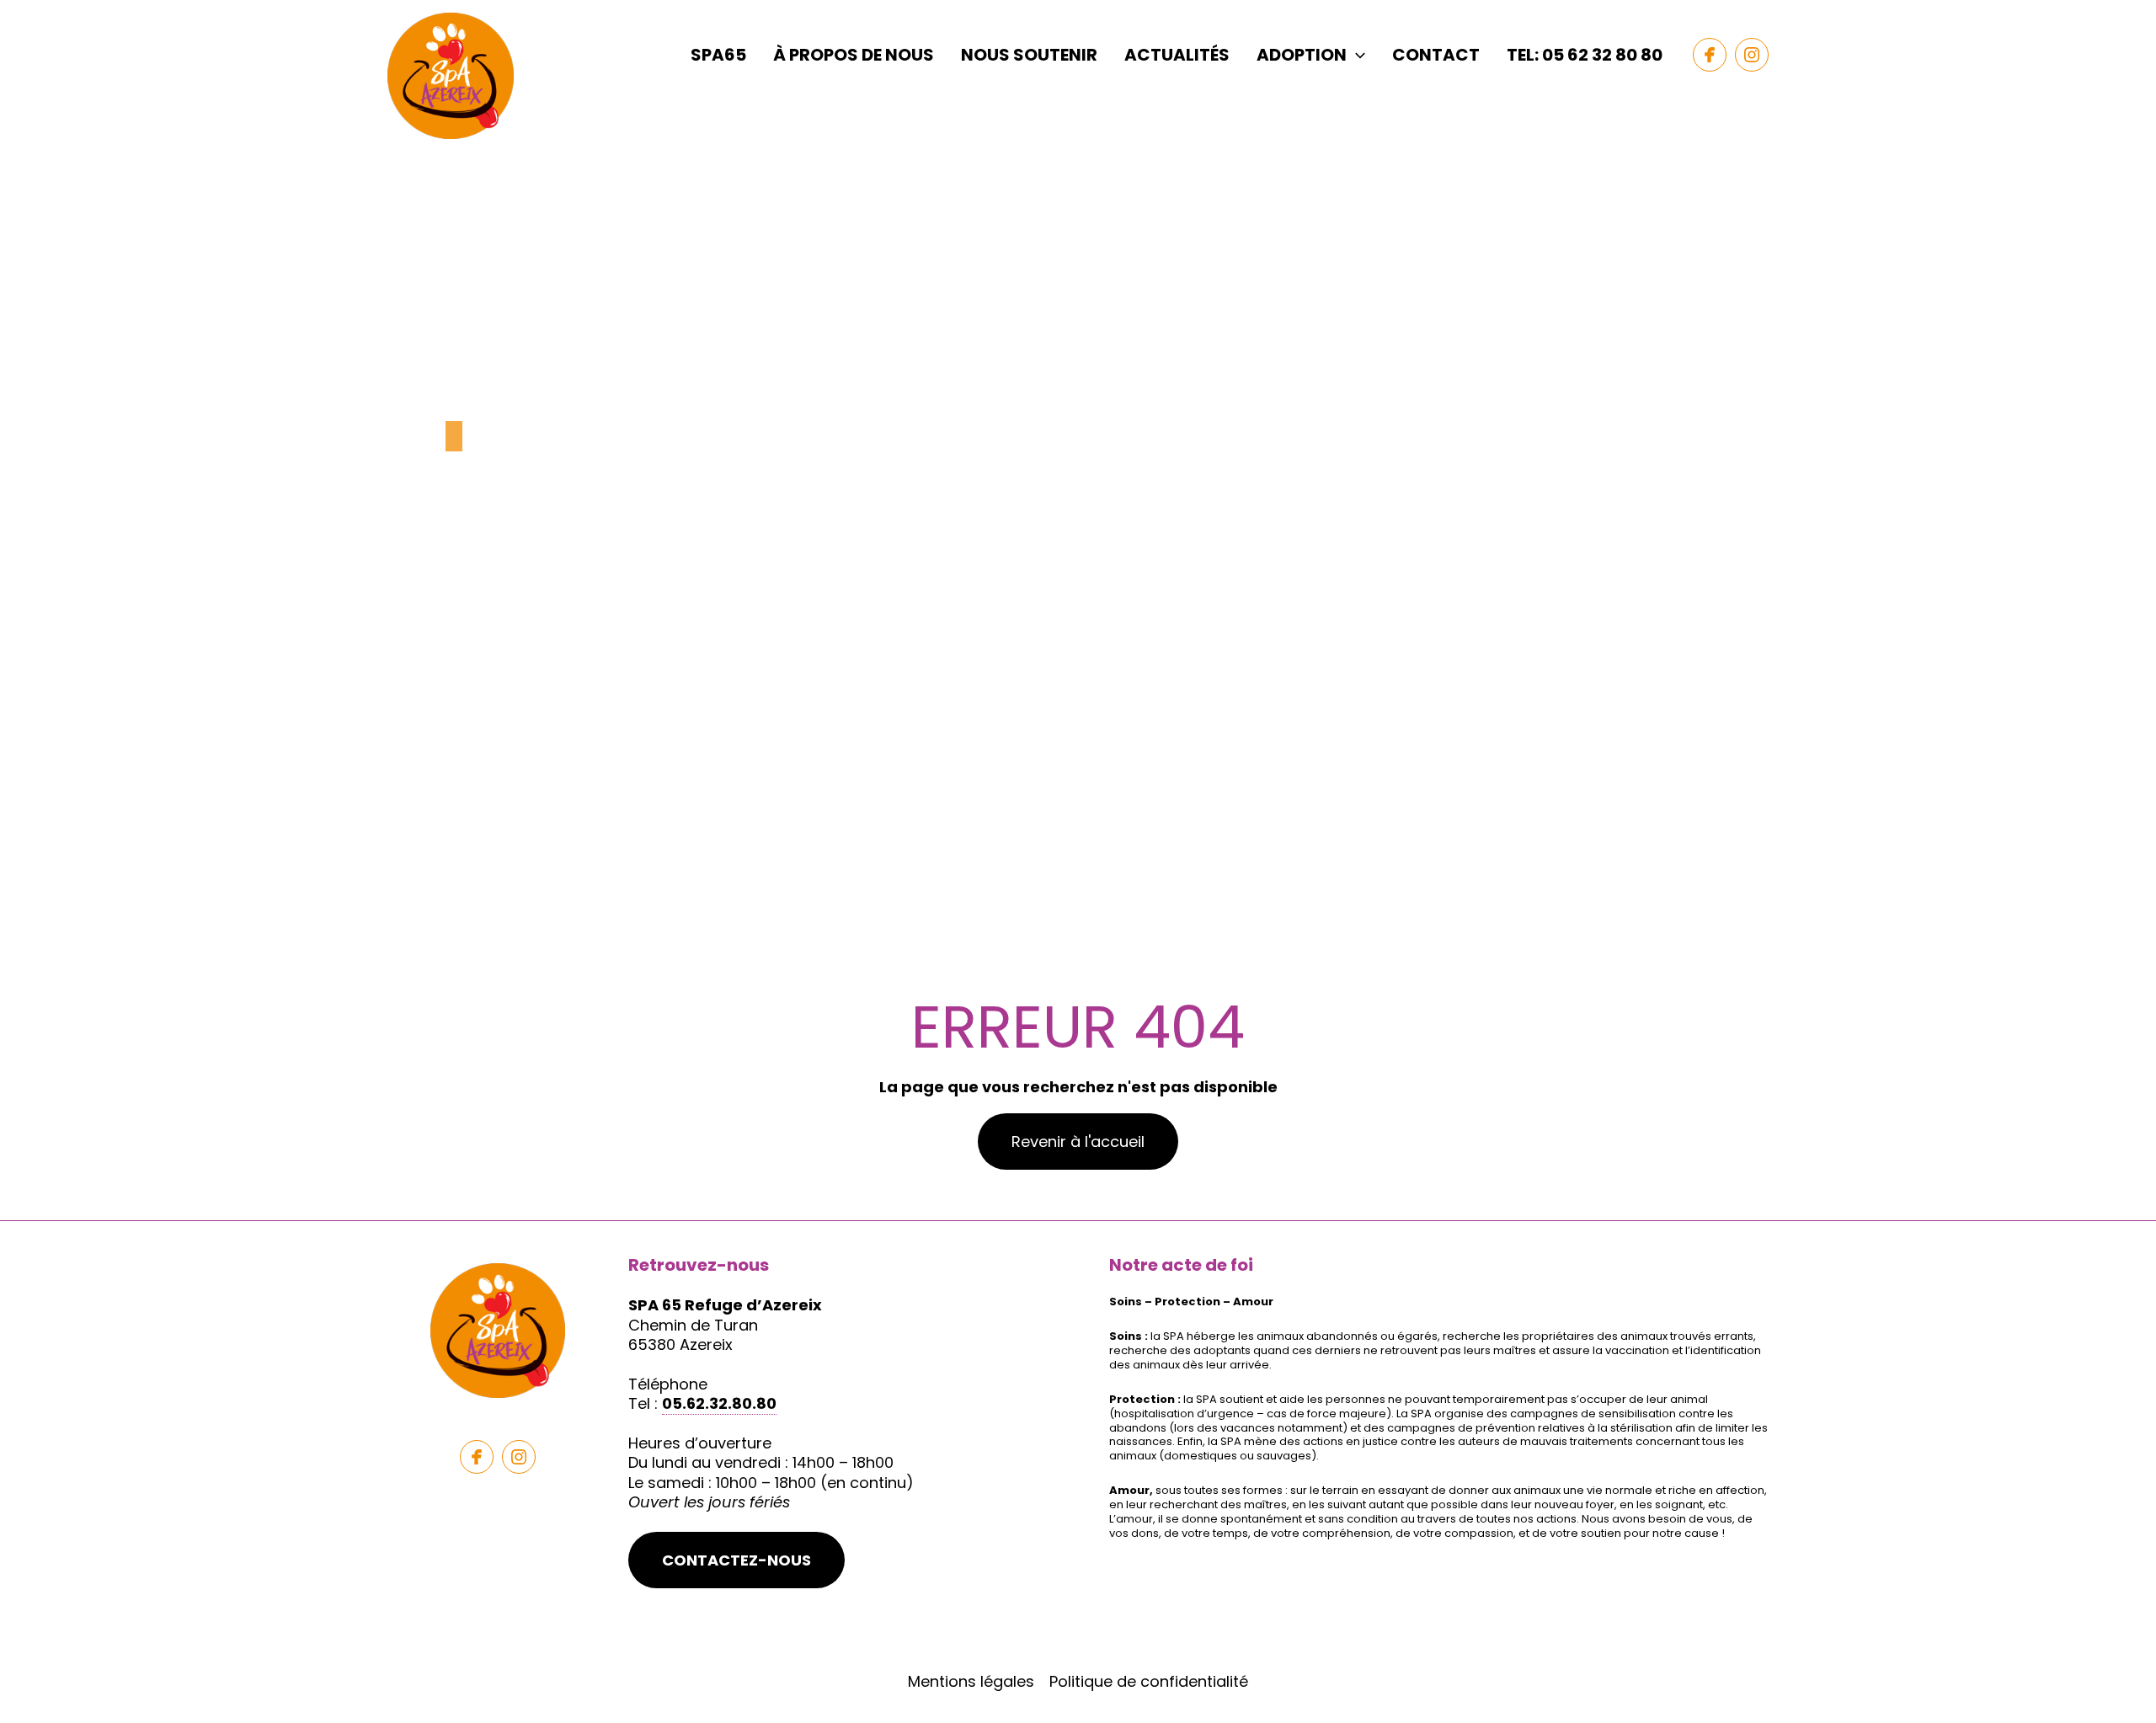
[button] (1356, 55)
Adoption (1302, 55)
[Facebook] (1710, 55)
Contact (1436, 55)
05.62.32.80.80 (719, 1403)
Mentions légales (971, 1681)
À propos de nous (854, 55)
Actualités (1177, 55)
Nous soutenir (1029, 55)
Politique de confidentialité (1149, 1681)
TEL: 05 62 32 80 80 (1585, 55)
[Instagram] (1752, 55)
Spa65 (718, 55)
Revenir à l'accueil (1078, 1142)
